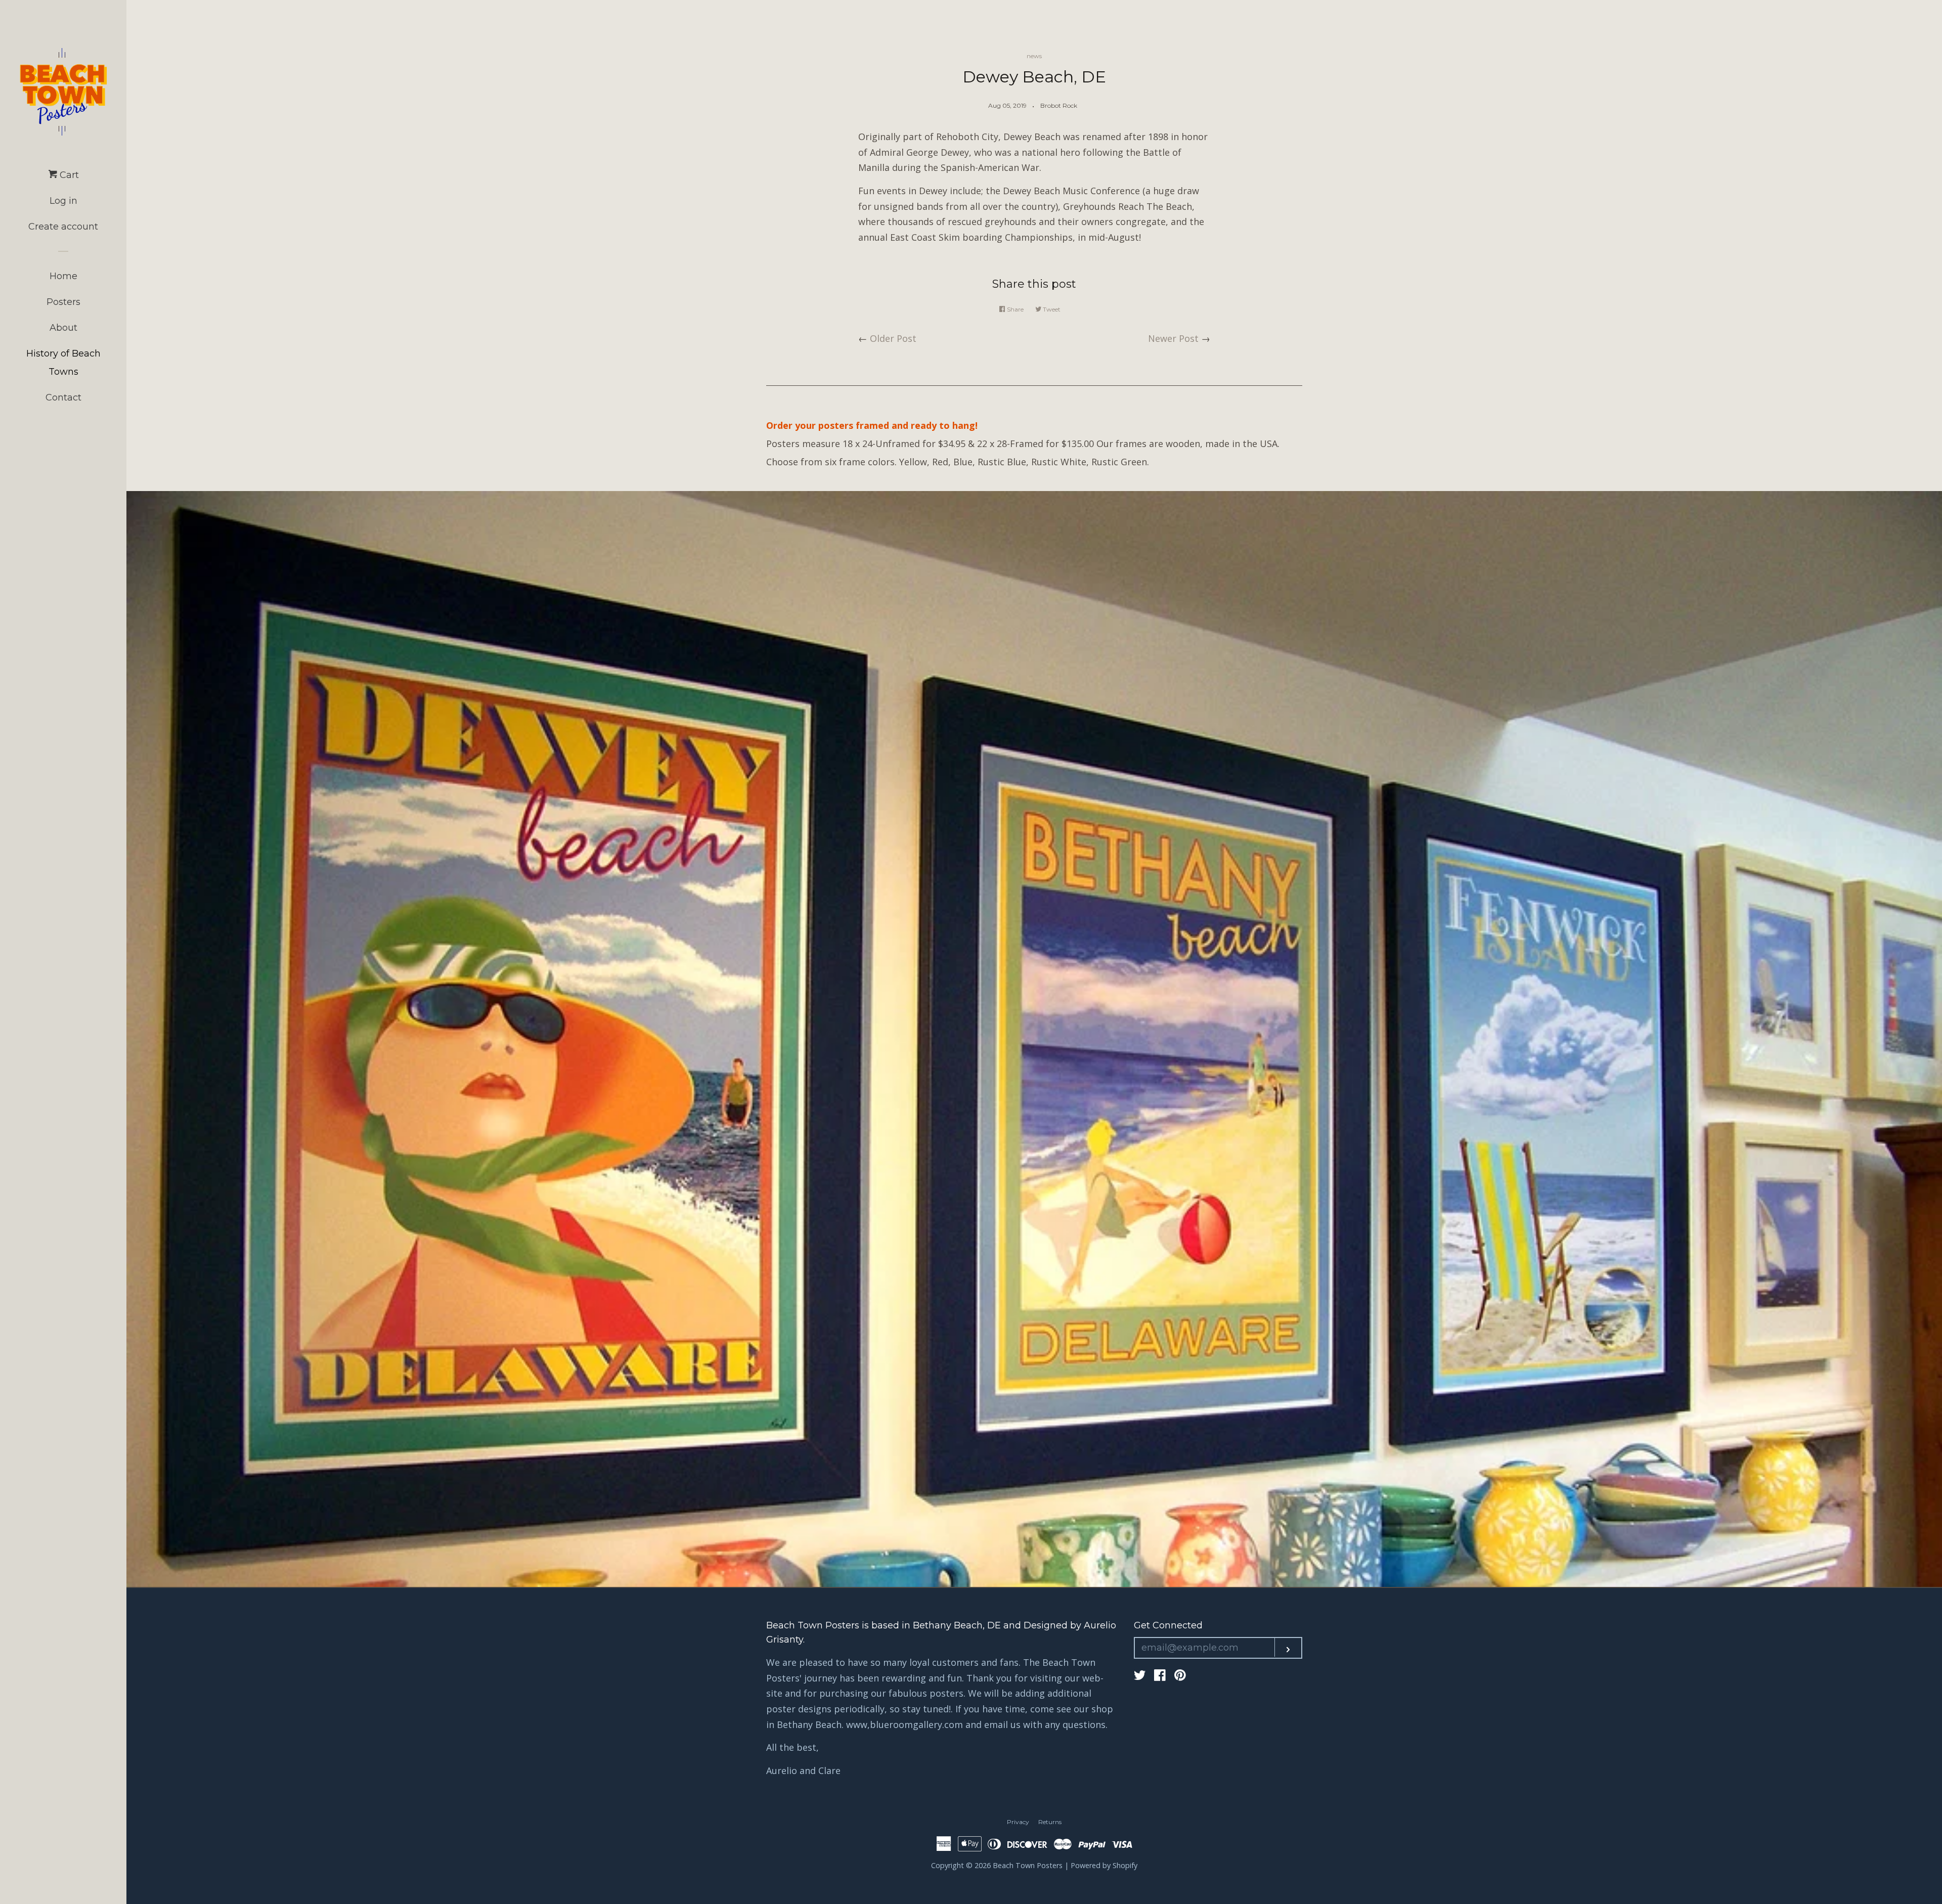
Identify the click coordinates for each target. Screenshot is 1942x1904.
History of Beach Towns (63, 363)
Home (63, 276)
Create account (63, 227)
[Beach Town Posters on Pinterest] (1180, 1676)
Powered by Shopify (1104, 1865)
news (1034, 56)
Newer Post (1173, 338)
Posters (63, 302)
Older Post (893, 338)
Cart (68, 175)
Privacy (1018, 1822)
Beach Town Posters (1028, 1865)
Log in (63, 201)
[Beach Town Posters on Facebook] (1160, 1676)
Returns (1050, 1822)
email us (1002, 1724)
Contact (63, 397)
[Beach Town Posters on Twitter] (1140, 1676)
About (63, 328)
